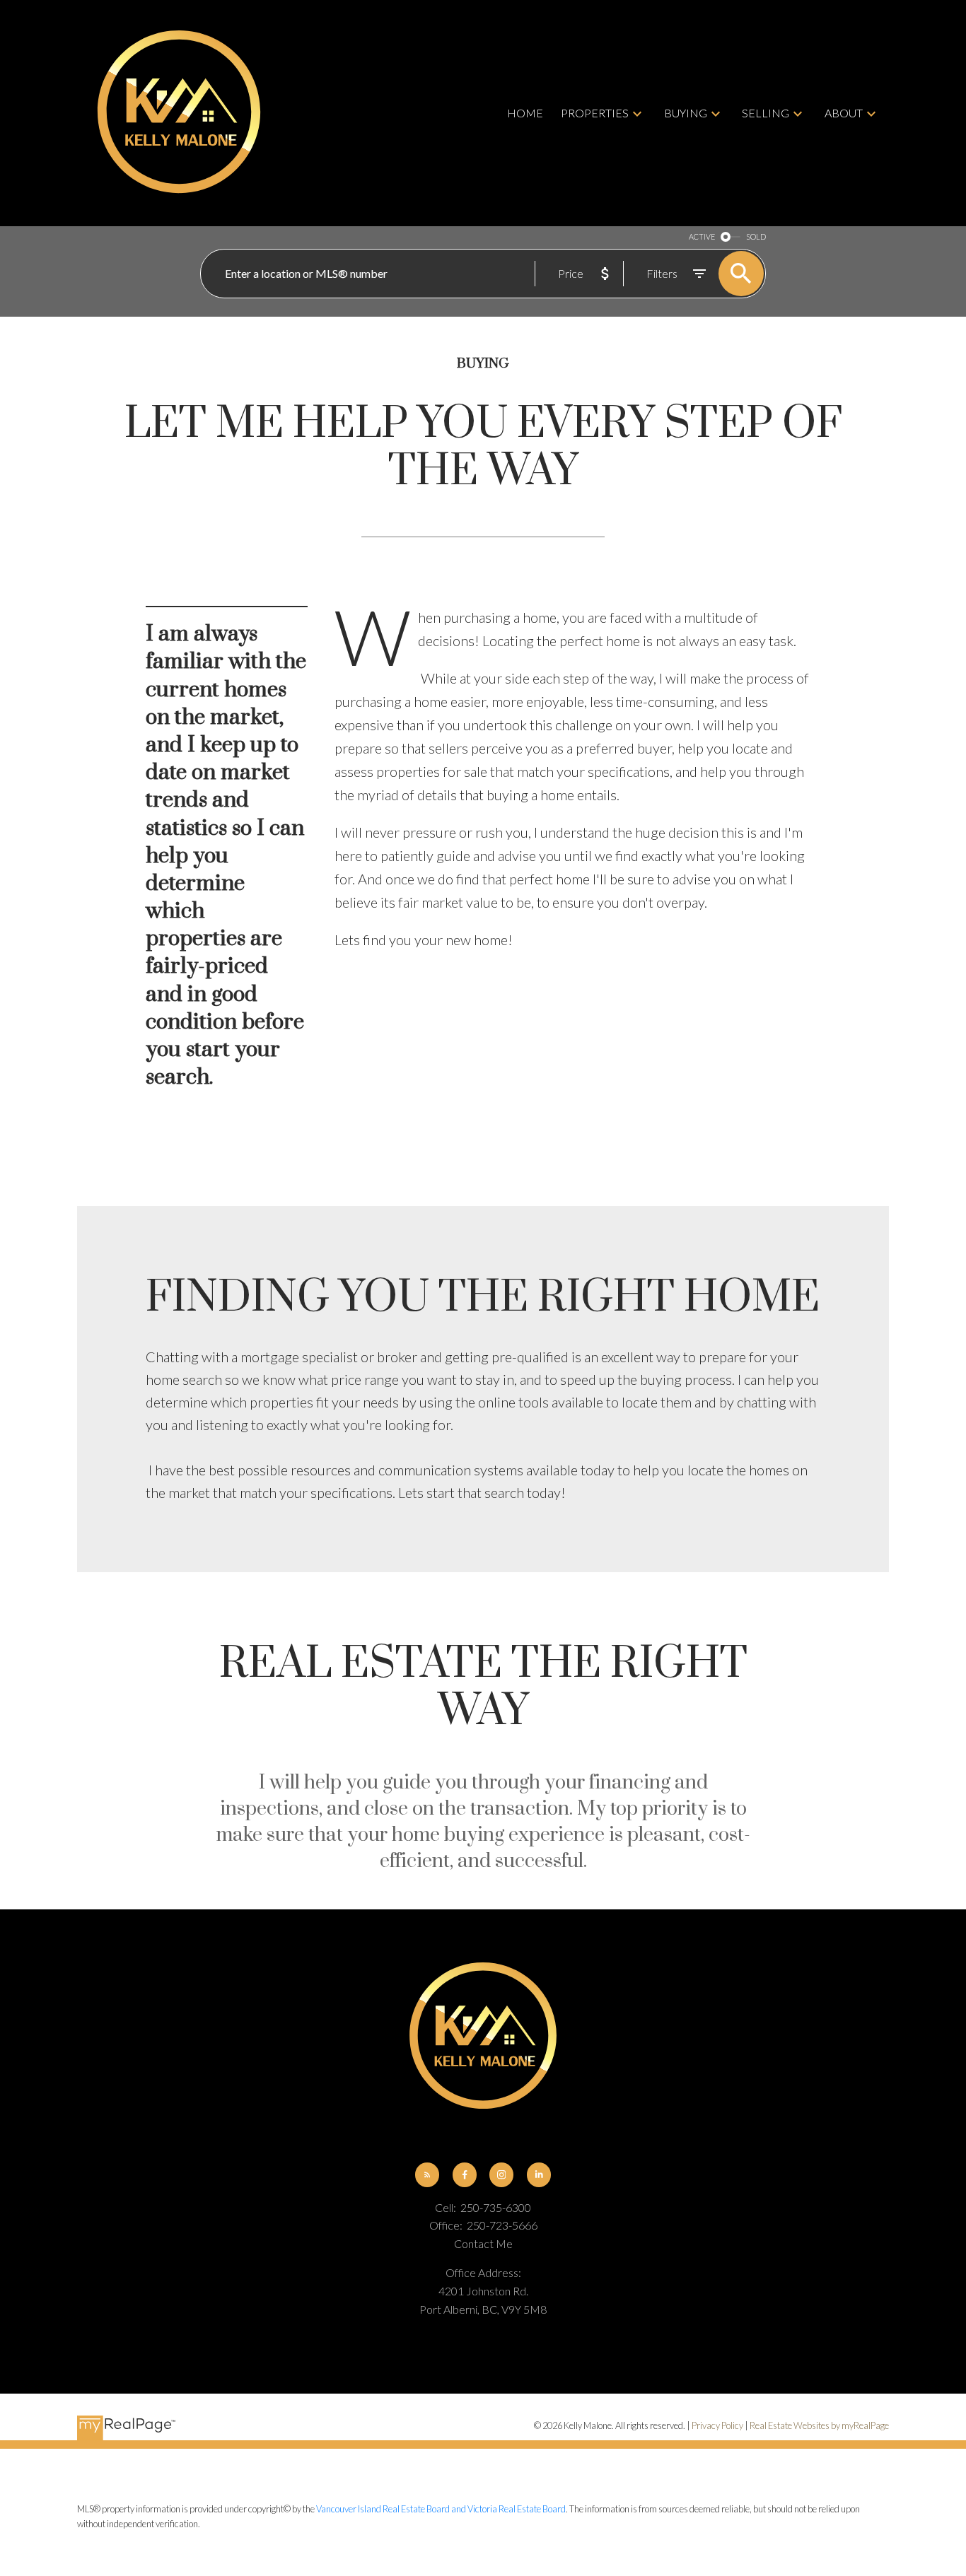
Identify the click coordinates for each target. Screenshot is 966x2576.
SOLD (756, 236)
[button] (427, 2174)
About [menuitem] (844, 113)
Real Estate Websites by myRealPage (819, 2425)
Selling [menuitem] (766, 113)
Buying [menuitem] (686, 113)
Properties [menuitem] (595, 113)
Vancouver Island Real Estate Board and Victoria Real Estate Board (441, 2509)
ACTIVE (702, 236)
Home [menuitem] (525, 113)
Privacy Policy (717, 2425)
